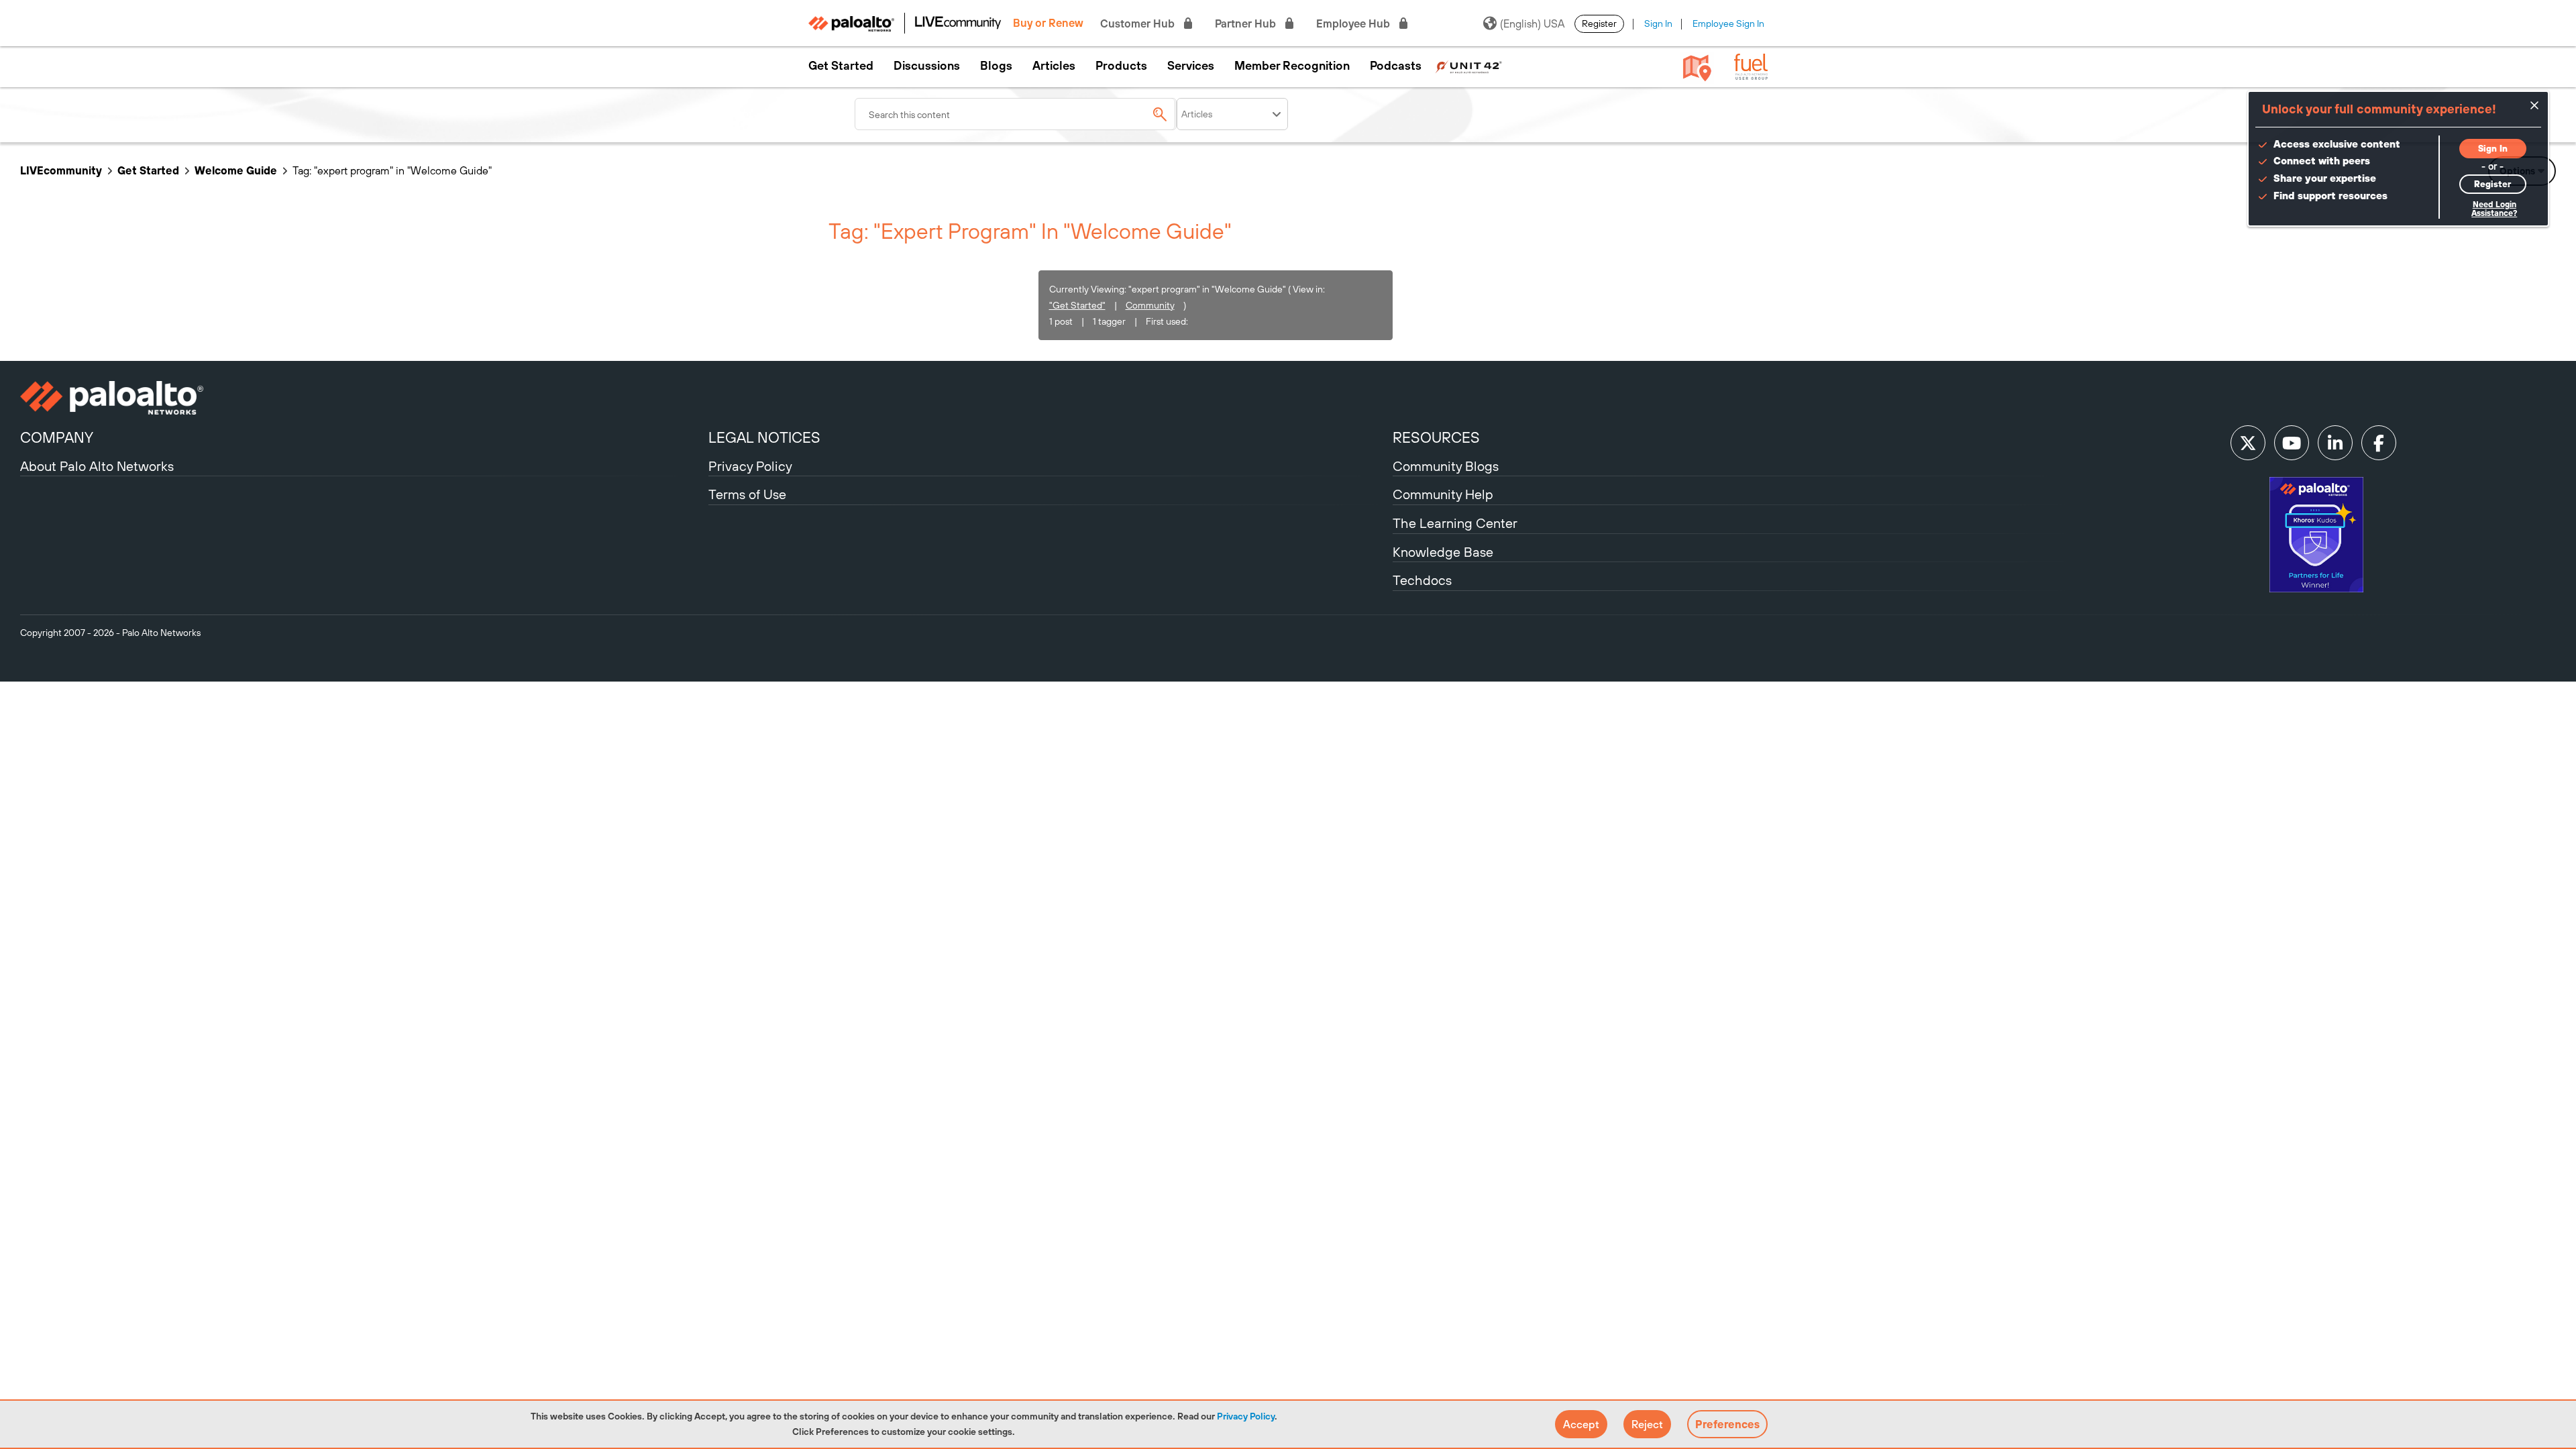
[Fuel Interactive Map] (1697, 67)
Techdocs (1422, 580)
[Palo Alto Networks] (363, 398)
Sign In (1658, 23)
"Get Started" (1077, 305)
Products (1121, 66)
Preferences (1727, 1424)
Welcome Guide (236, 170)
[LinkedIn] (2335, 443)
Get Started (841, 66)
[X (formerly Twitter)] (2248, 443)
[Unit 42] (1468, 66)
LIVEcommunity (61, 170)
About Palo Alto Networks (97, 466)
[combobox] (1016, 114)
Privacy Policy (1246, 1416)
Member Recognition (1292, 66)
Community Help (1443, 494)
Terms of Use (747, 494)
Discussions (927, 66)
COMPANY (57, 437)
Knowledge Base (1443, 552)
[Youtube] (2292, 443)
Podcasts (1396, 66)
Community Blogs (1446, 466)
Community (1150, 305)
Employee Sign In (1728, 23)
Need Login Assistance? (2494, 209)
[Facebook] (2379, 443)
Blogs (996, 66)
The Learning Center (1455, 523)
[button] (1581, 1424)
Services (1191, 66)
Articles (1054, 66)
